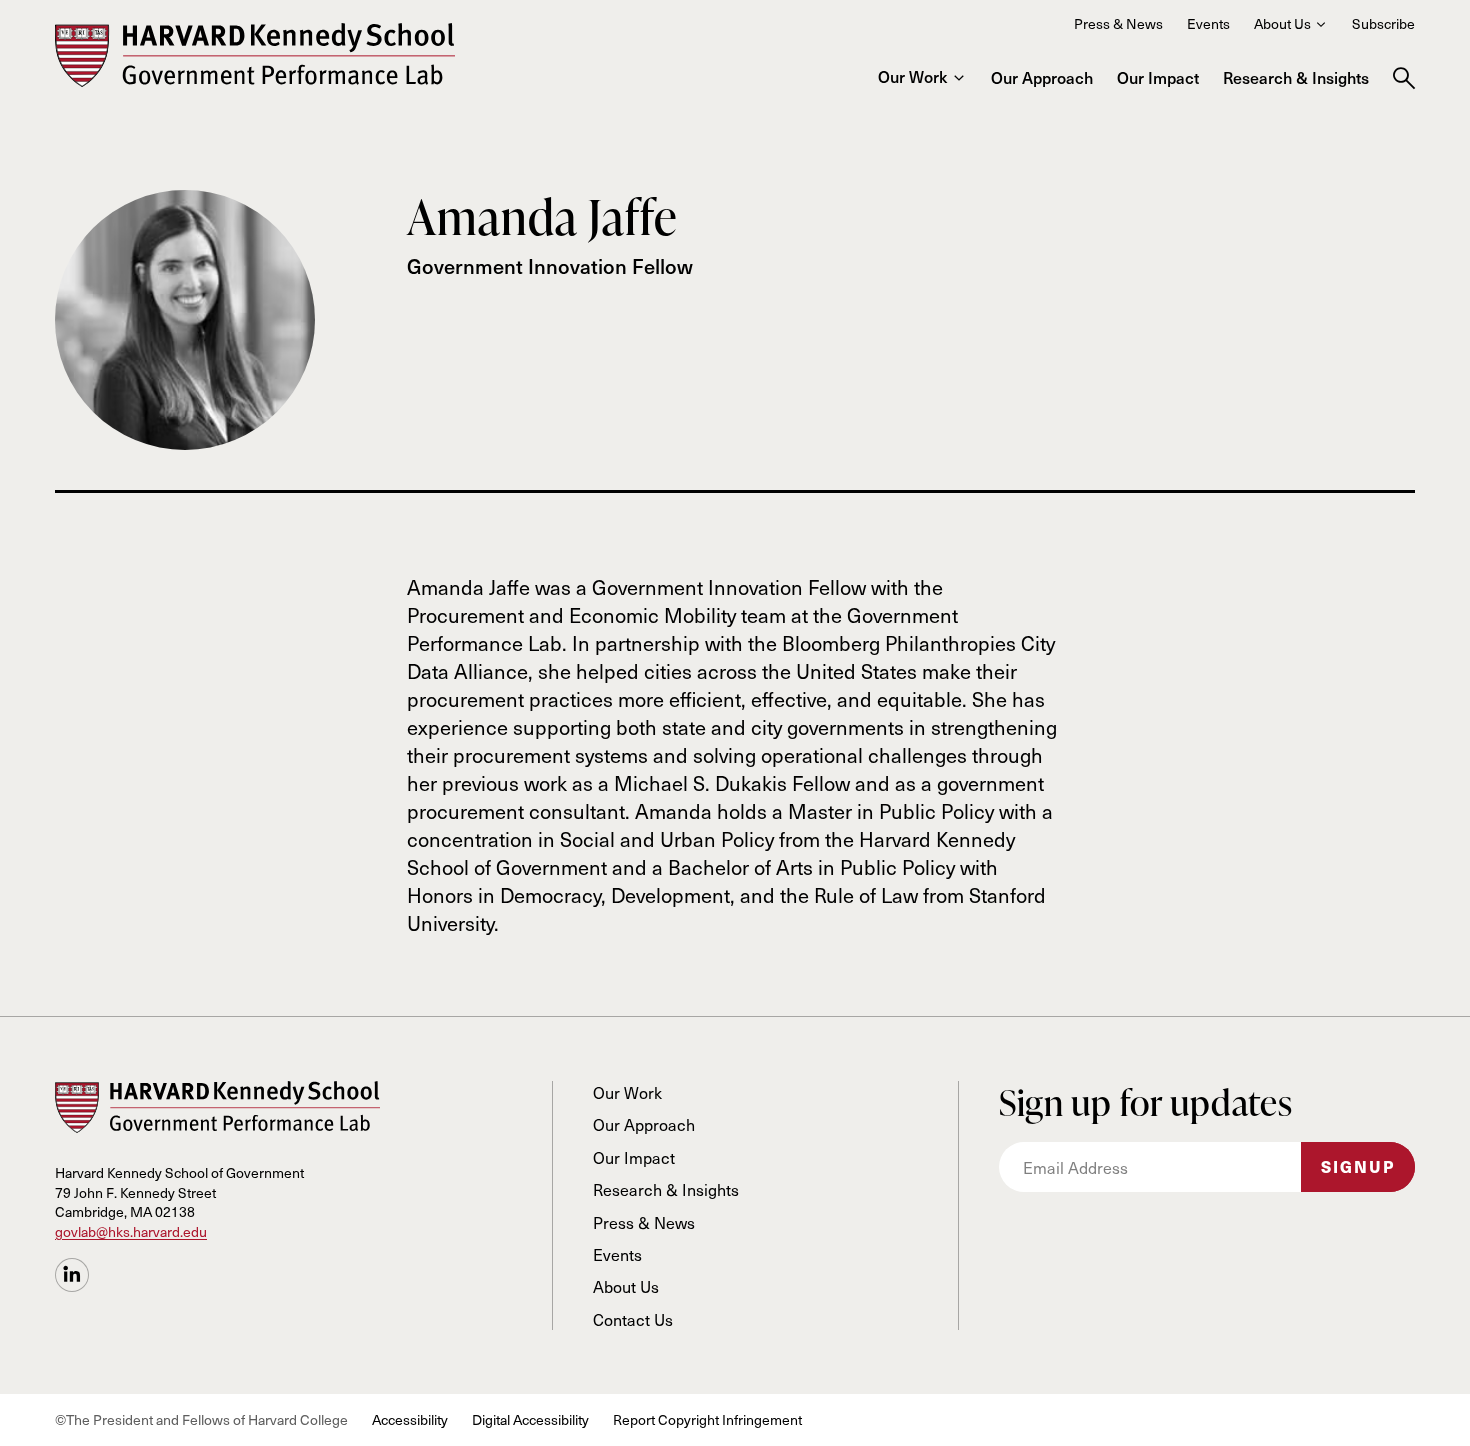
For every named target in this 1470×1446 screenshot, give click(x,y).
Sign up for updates (1146, 1102)
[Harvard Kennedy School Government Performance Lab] (255, 55)
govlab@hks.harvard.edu (131, 1231)
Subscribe (1383, 23)
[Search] (1404, 78)
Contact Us (633, 1319)
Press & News (1118, 23)
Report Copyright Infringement (707, 1420)
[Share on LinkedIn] (72, 1275)
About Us (1282, 23)
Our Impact (1158, 77)
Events (1208, 23)
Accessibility (410, 1420)
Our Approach (1042, 77)
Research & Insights (1296, 77)
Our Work (912, 76)
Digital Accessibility (530, 1420)
